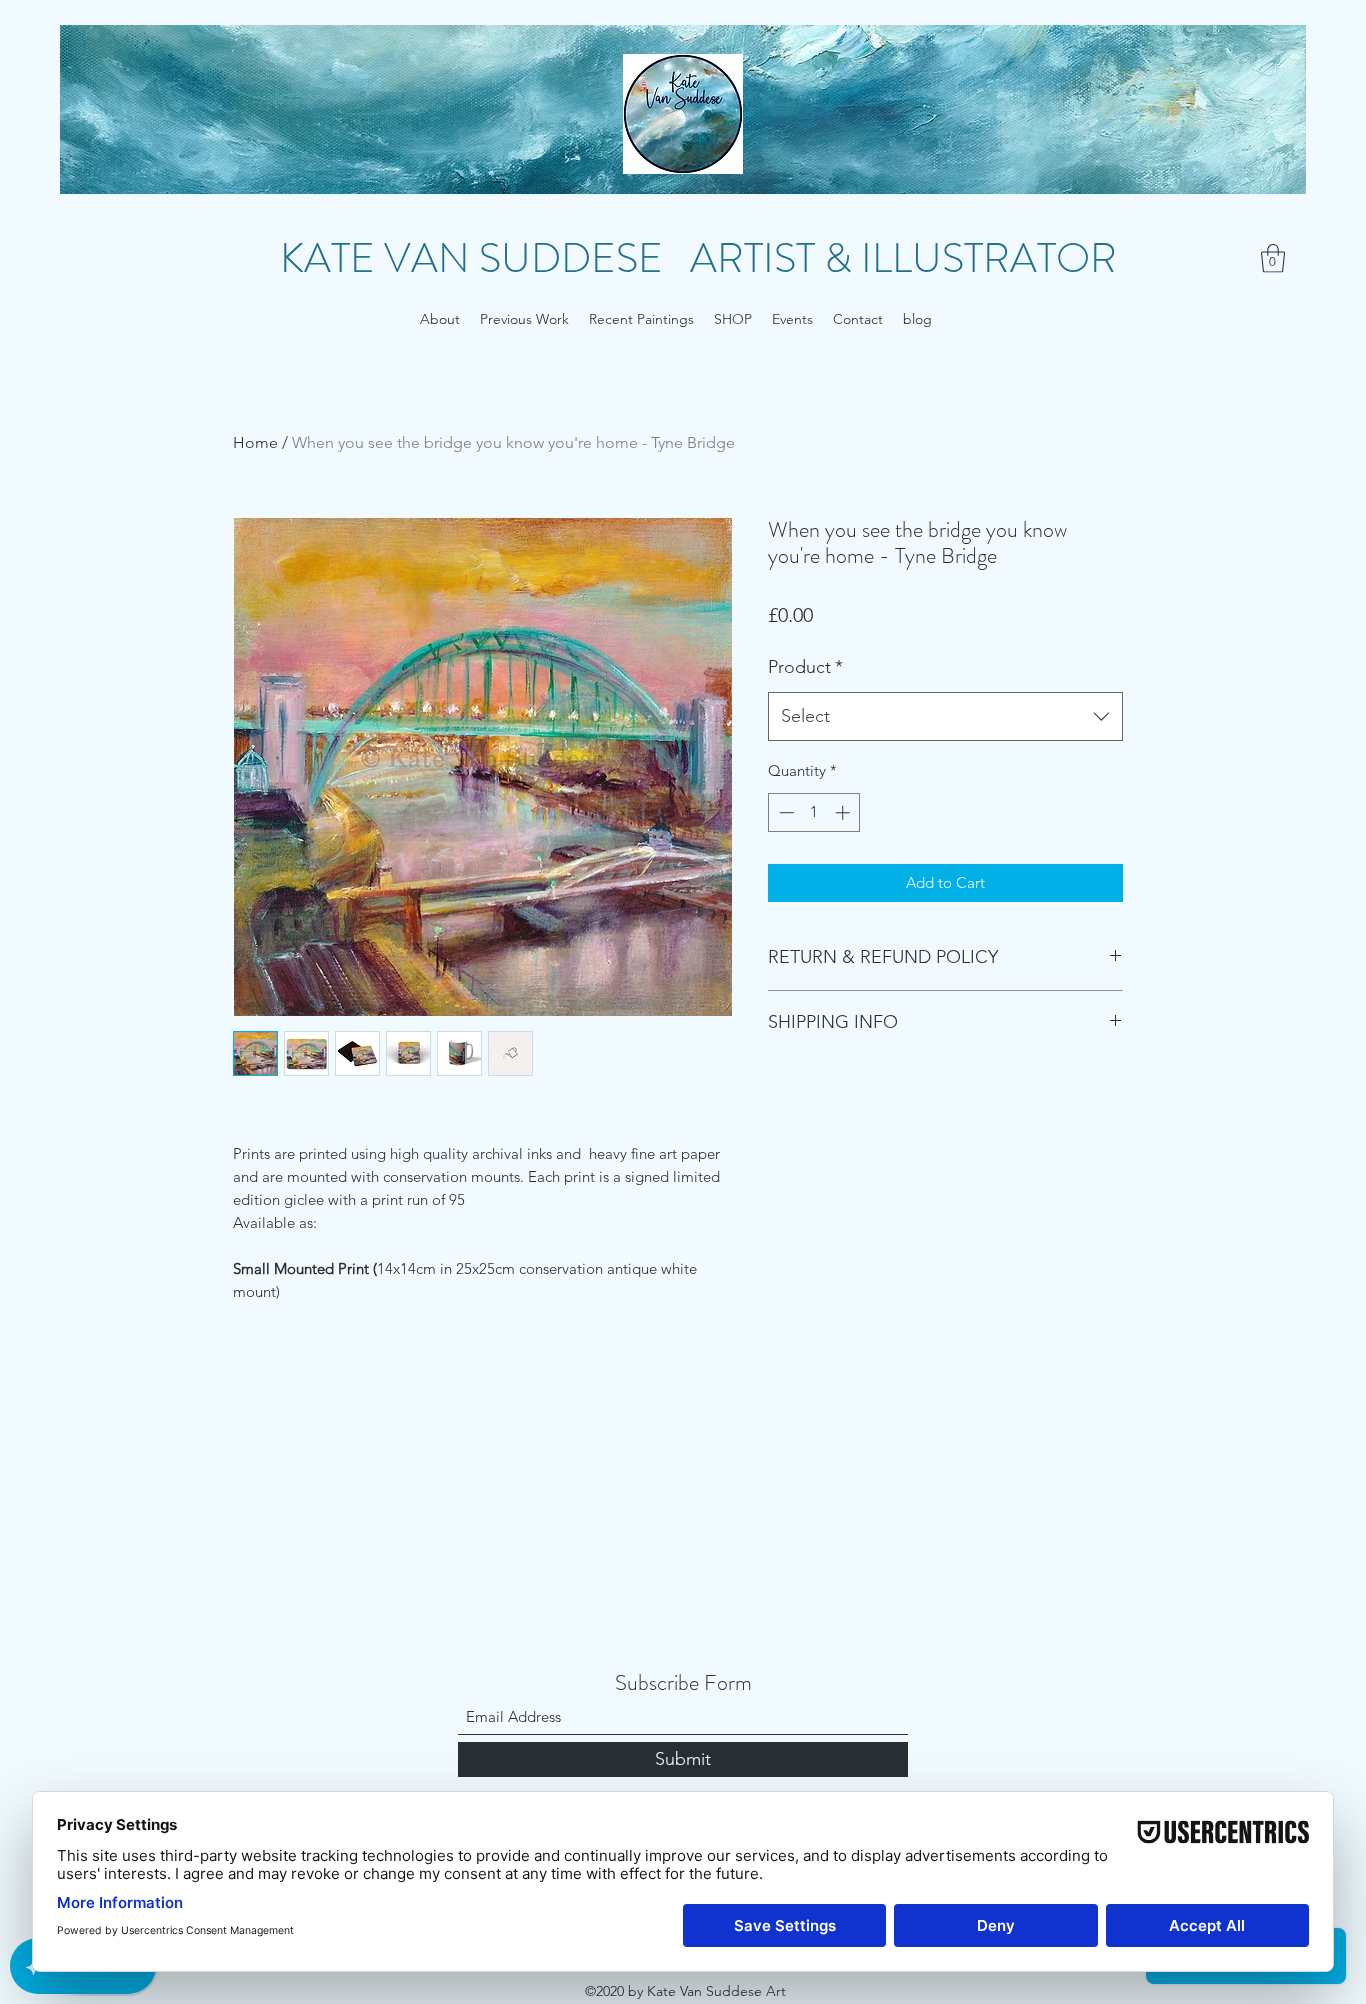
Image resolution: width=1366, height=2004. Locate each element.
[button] (1273, 258)
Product (805, 667)
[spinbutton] (814, 812)
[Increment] (844, 812)
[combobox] (945, 717)
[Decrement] (784, 812)
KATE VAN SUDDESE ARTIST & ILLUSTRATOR (698, 258)
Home (255, 442)
